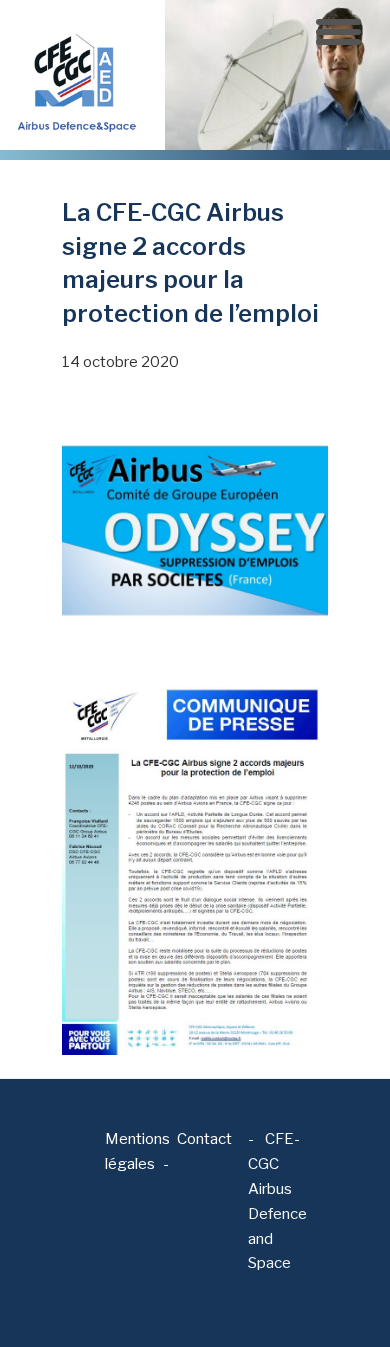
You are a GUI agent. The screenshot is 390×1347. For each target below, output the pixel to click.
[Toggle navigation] (338, 32)
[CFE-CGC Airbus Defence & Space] (75, 74)
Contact (204, 1139)
